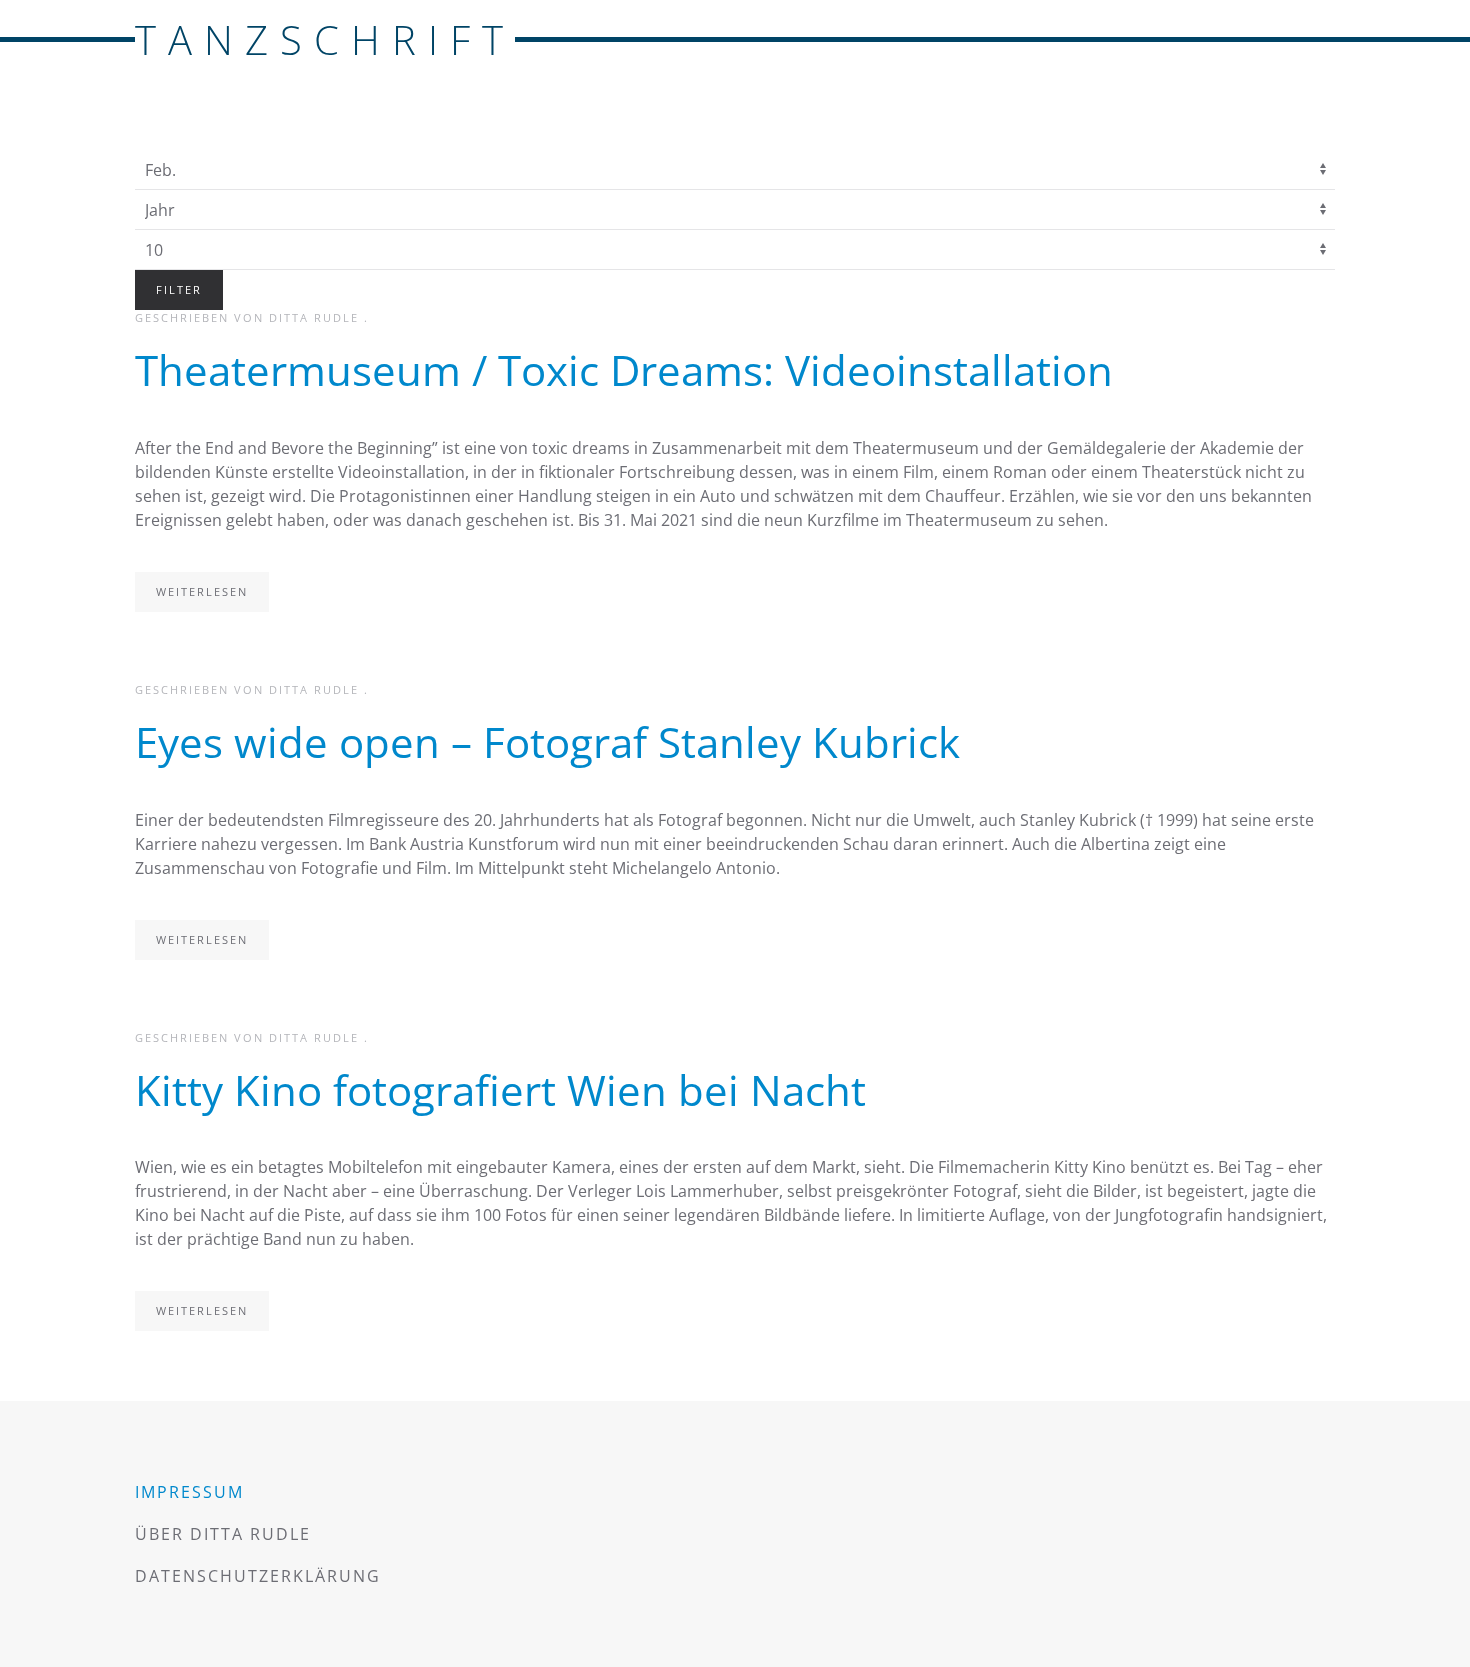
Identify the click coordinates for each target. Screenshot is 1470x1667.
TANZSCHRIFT (325, 39)
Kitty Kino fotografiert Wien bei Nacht (500, 1089)
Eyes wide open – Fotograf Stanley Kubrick (547, 741)
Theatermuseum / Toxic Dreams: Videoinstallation (624, 369)
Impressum (189, 1492)
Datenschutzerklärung (258, 1576)
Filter (179, 289)
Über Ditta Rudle (223, 1534)
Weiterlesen (202, 591)
